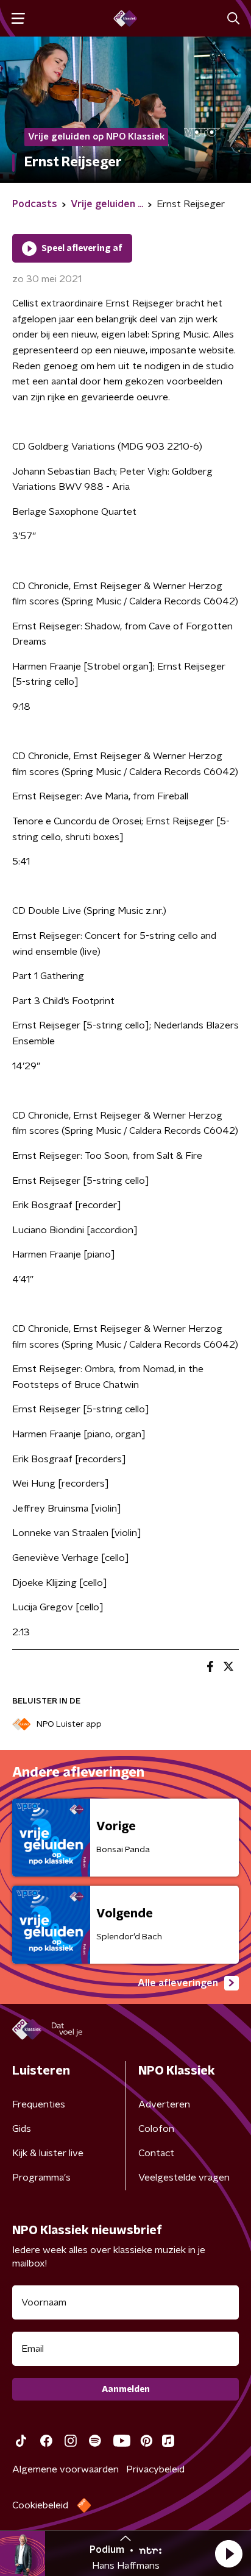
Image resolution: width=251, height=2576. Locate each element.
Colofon (156, 2129)
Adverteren (164, 2104)
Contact (156, 2153)
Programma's (41, 2178)
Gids (22, 2129)
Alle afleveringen (178, 1983)
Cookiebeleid (40, 2505)
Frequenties (39, 2104)
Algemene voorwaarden (65, 2469)
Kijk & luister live (48, 2153)
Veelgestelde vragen (184, 2178)
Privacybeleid (155, 2469)
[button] (228, 2553)
